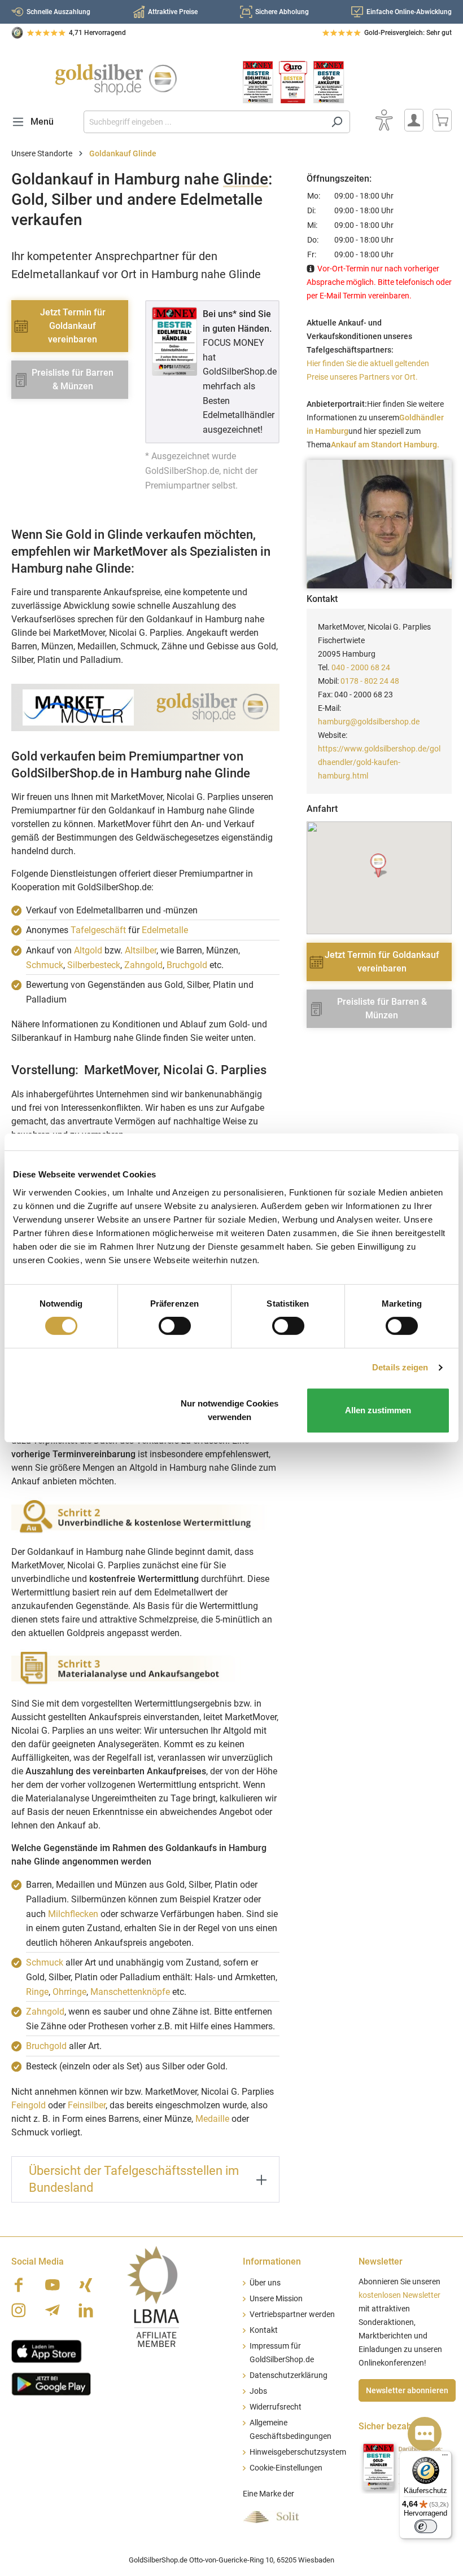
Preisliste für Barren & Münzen (73, 379)
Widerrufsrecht (276, 2407)
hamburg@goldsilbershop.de (369, 722)
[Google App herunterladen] (51, 2382)
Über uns (265, 2283)
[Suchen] (337, 122)
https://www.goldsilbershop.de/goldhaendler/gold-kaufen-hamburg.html (379, 762)
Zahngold (143, 965)
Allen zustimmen (378, 1410)
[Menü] (445, 2458)
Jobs (258, 2391)
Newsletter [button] (381, 2261)
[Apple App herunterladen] (47, 2350)
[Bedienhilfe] (384, 120)
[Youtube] (53, 2285)
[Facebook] (19, 2285)
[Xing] (86, 2285)
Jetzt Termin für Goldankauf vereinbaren (73, 326)
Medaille (212, 2119)
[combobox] (204, 122)
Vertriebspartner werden (292, 2315)
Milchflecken (73, 1914)
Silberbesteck (94, 965)
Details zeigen (400, 1367)
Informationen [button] (272, 2261)
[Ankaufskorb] (442, 120)
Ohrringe (69, 1992)
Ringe (37, 1992)
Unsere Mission (276, 2299)
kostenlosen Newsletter (399, 2295)
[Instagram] (19, 2310)
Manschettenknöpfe (130, 1992)
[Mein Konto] (414, 120)
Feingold (29, 2105)
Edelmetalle (165, 930)
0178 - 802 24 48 (370, 681)
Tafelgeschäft (98, 930)
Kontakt (264, 2330)
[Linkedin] (86, 2310)
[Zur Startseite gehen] (116, 80)
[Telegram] (53, 2310)
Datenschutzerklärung (289, 2375)
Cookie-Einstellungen (286, 2468)
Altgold (88, 950)
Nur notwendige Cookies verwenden (230, 1410)
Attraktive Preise (173, 12)
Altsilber (141, 950)
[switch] (175, 1326)
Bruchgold (187, 965)
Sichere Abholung (282, 12)
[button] (379, 866)
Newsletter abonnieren (407, 2390)
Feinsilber (87, 2105)
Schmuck (45, 965)
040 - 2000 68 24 (361, 667)
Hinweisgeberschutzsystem (298, 2452)
